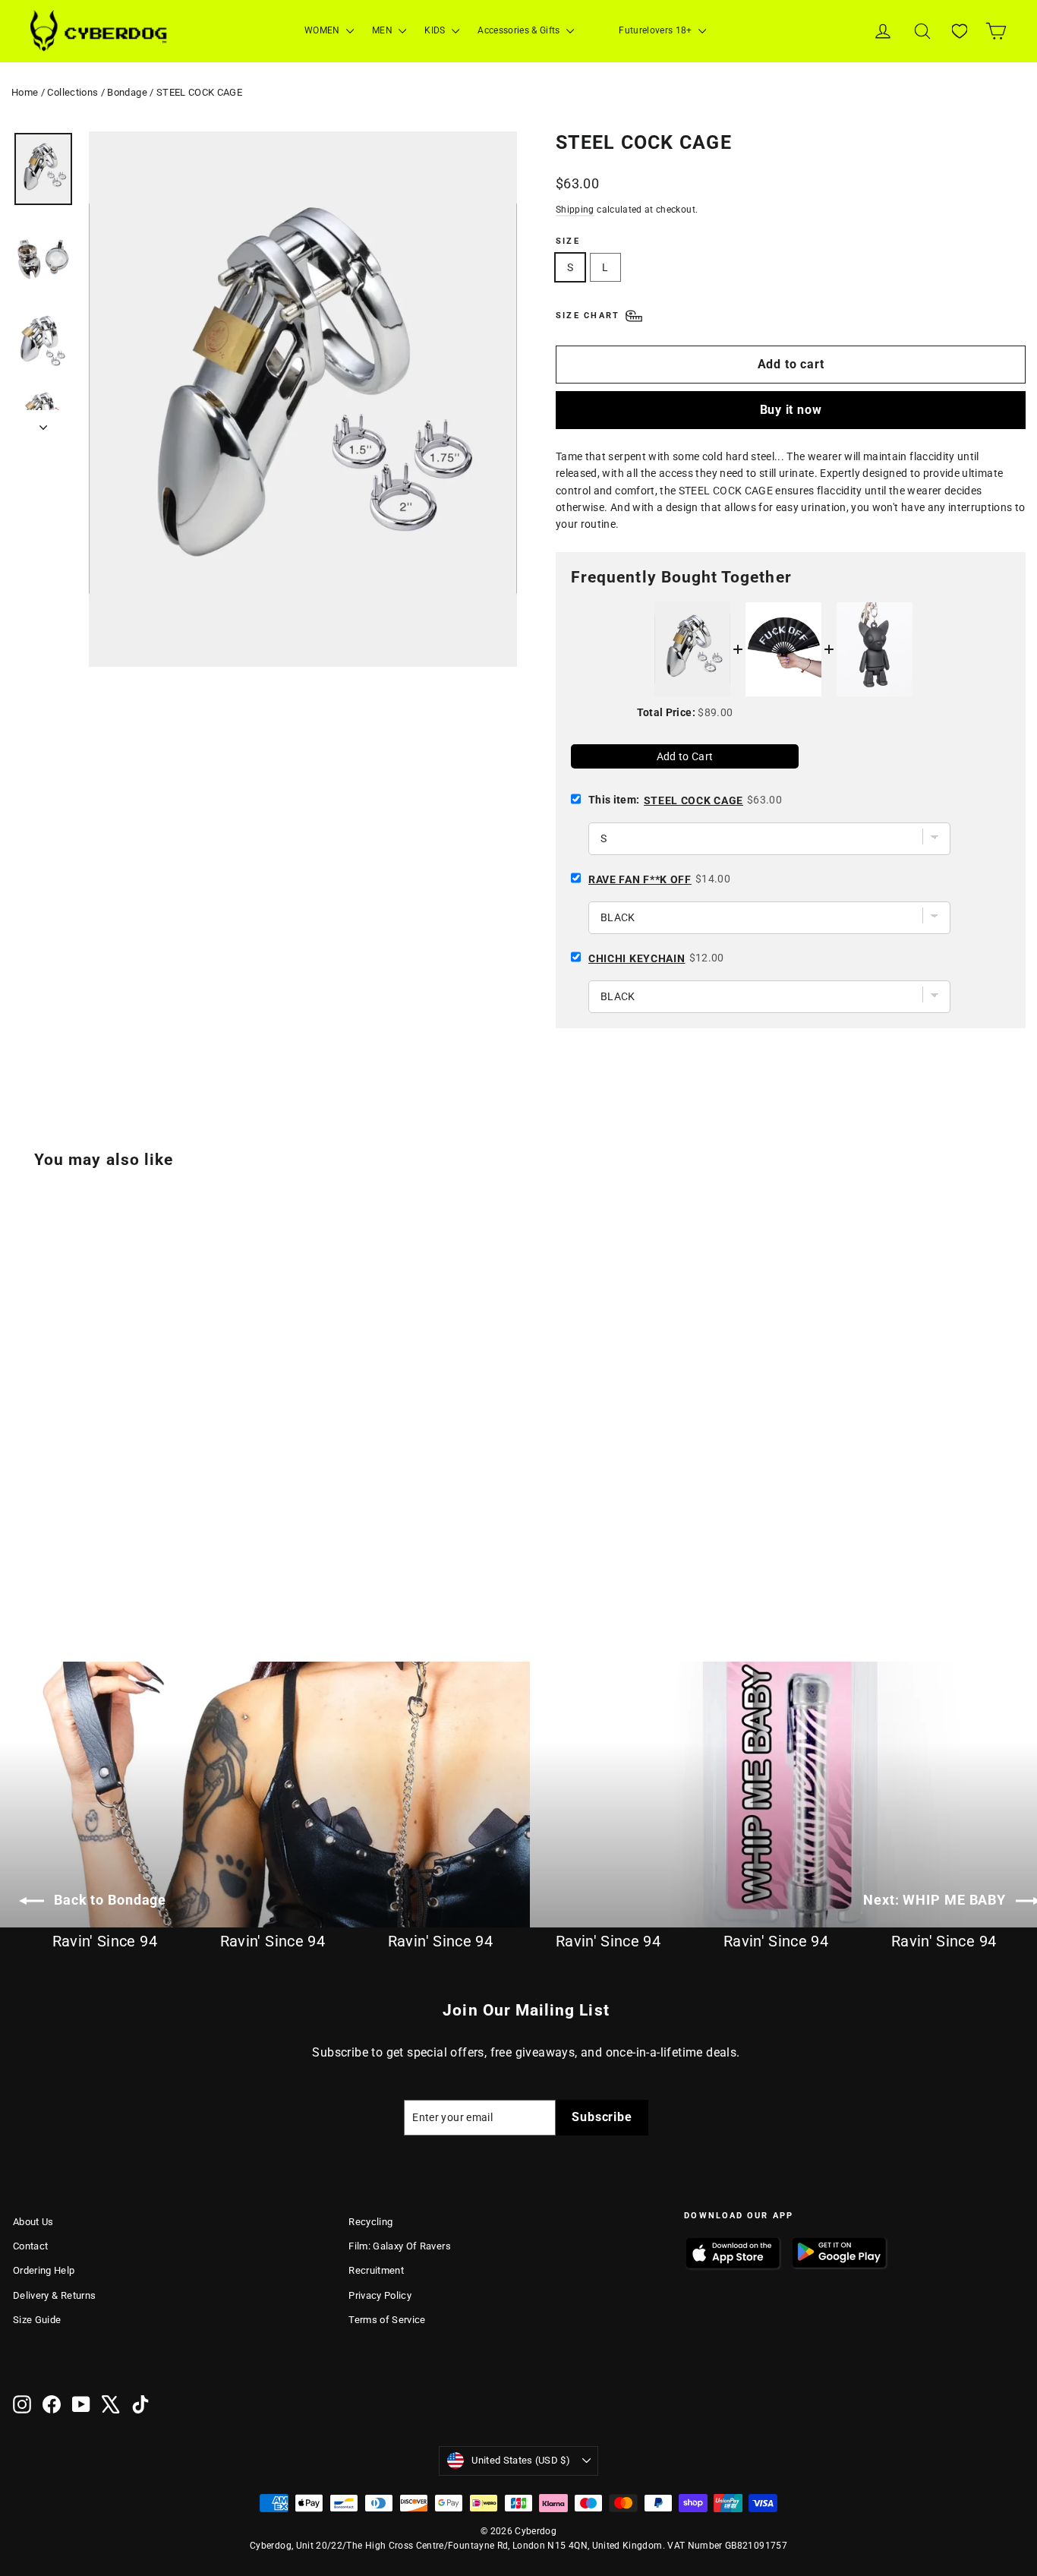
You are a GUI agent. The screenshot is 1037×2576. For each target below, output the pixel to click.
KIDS (436, 30)
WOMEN (323, 30)
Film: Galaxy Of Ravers (400, 2246)
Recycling (370, 2222)
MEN (383, 30)
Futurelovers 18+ (657, 30)
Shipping (575, 210)
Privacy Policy (380, 2295)
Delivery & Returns (54, 2295)
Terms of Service (387, 2320)
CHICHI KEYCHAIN (637, 958)
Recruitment (376, 2270)
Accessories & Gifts (520, 30)
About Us (33, 2222)
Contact (30, 2246)
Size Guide (37, 2320)
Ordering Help (44, 2270)
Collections (72, 92)
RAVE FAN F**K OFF (640, 879)
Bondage (127, 92)
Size (568, 241)
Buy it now (791, 410)
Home (25, 92)
